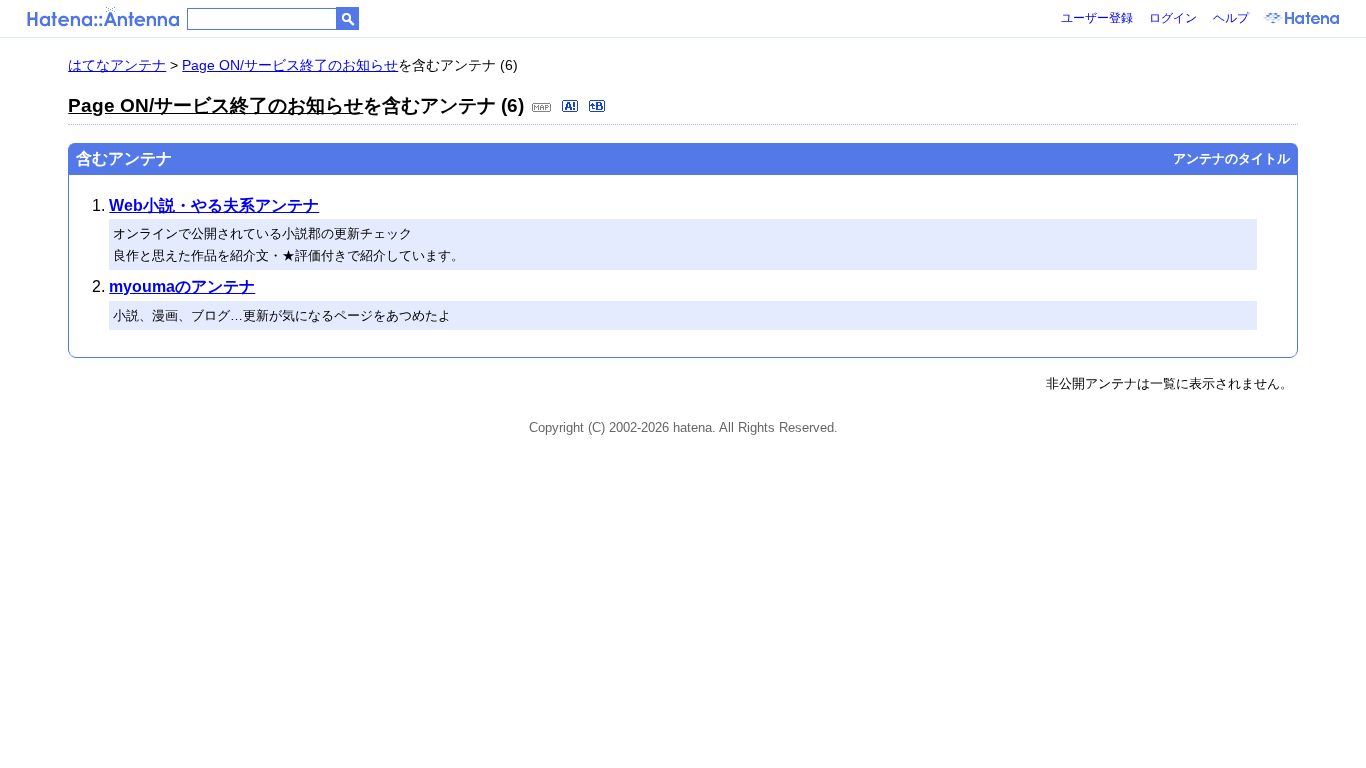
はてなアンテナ (117, 65)
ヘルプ (1231, 18)
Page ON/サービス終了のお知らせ (290, 65)
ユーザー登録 (1097, 18)
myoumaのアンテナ (182, 286)
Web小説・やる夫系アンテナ (214, 205)
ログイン (1173, 18)
